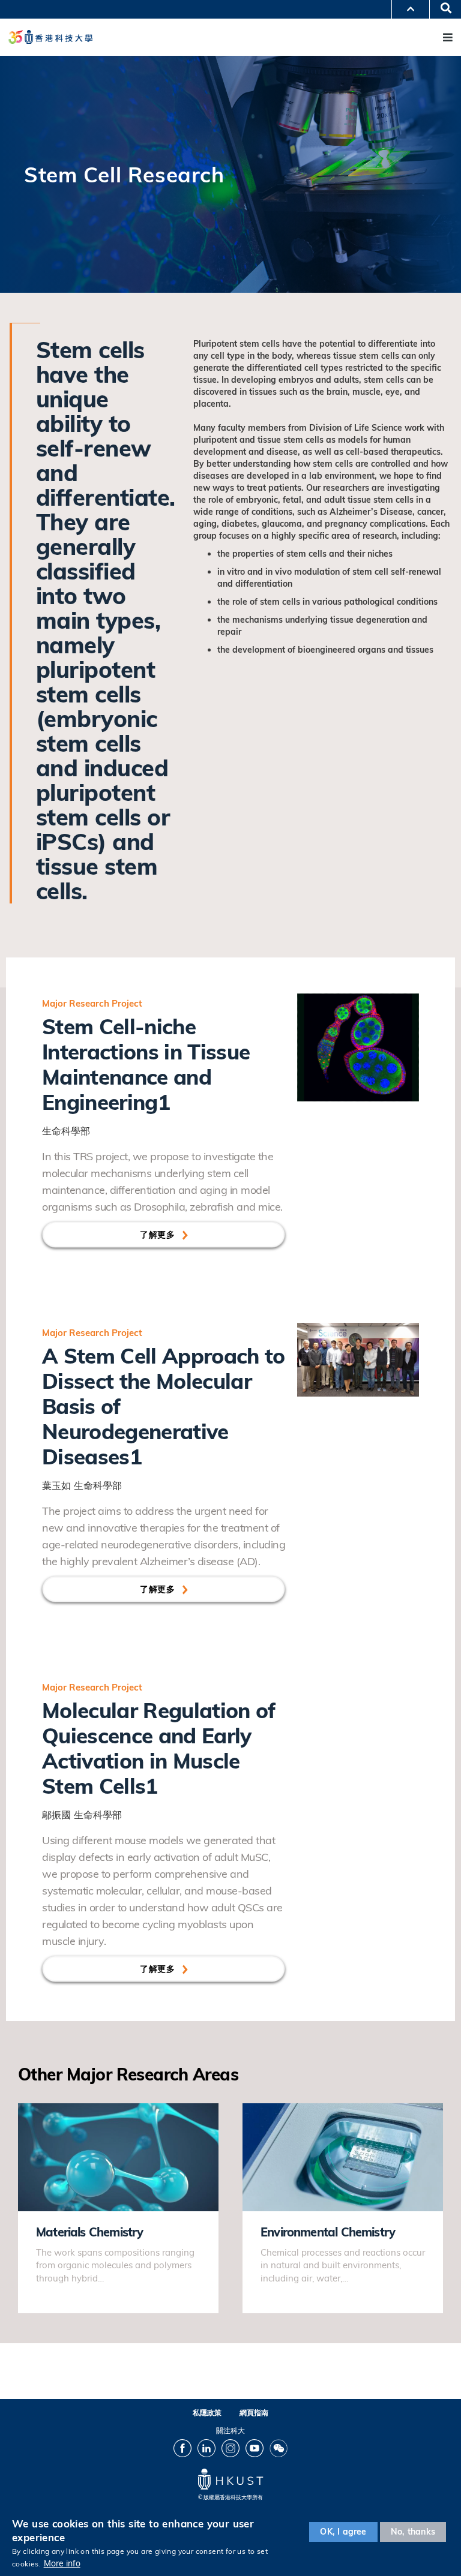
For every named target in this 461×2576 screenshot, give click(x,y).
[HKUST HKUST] (50, 37)
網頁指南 (254, 2413)
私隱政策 (207, 2413)
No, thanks (413, 2532)
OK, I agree (343, 2532)
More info (62, 2563)
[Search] (442, 9)
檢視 (27, 2110)
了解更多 (157, 1235)
